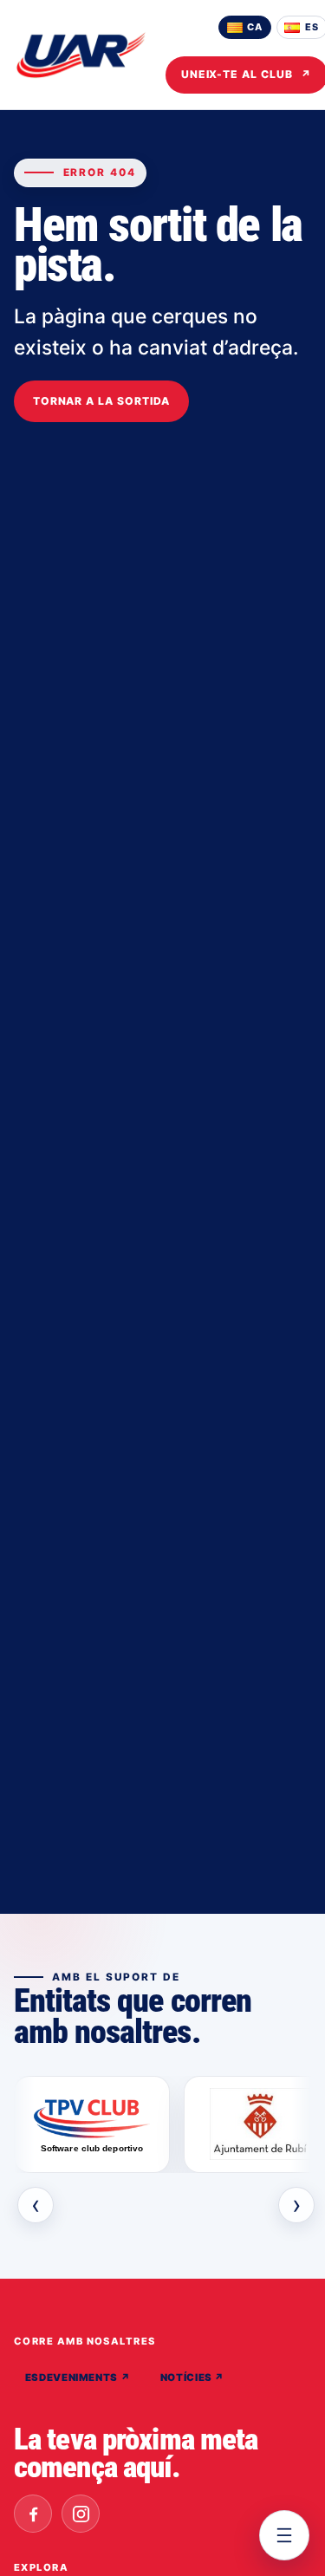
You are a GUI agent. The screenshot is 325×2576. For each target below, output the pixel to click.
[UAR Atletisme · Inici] (81, 55)
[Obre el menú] (284, 2535)
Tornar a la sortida (101, 401)
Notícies (192, 2378)
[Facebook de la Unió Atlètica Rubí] (33, 2514)
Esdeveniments (78, 2378)
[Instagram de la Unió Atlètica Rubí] (81, 2514)
